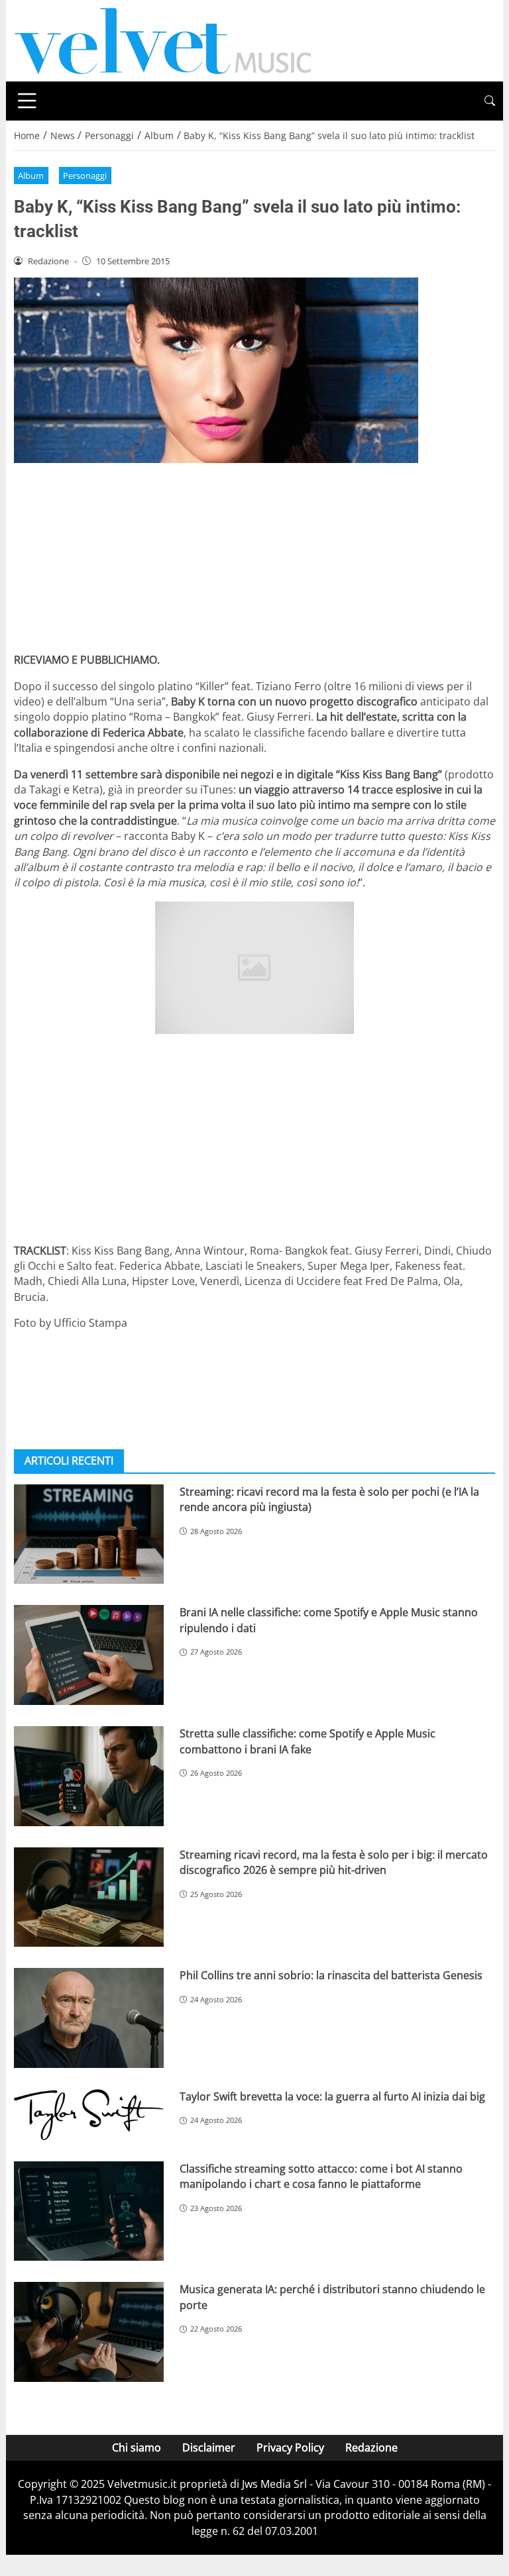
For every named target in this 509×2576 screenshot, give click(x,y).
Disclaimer (209, 2447)
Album (31, 176)
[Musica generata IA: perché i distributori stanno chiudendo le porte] (89, 2332)
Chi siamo (137, 2447)
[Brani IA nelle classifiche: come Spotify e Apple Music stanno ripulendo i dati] (89, 1655)
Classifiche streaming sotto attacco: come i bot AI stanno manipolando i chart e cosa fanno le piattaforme (321, 2176)
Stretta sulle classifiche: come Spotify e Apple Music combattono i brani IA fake (308, 1741)
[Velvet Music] (163, 40)
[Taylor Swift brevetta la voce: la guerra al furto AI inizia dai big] (89, 2115)
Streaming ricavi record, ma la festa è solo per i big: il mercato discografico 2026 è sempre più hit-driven (334, 1862)
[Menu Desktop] (27, 101)
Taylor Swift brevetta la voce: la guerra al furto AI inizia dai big (332, 2096)
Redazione (371, 2447)
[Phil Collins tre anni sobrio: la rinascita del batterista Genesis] (89, 2018)
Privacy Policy (290, 2447)
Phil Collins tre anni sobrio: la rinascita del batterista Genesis (331, 1975)
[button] (490, 101)
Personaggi (85, 176)
